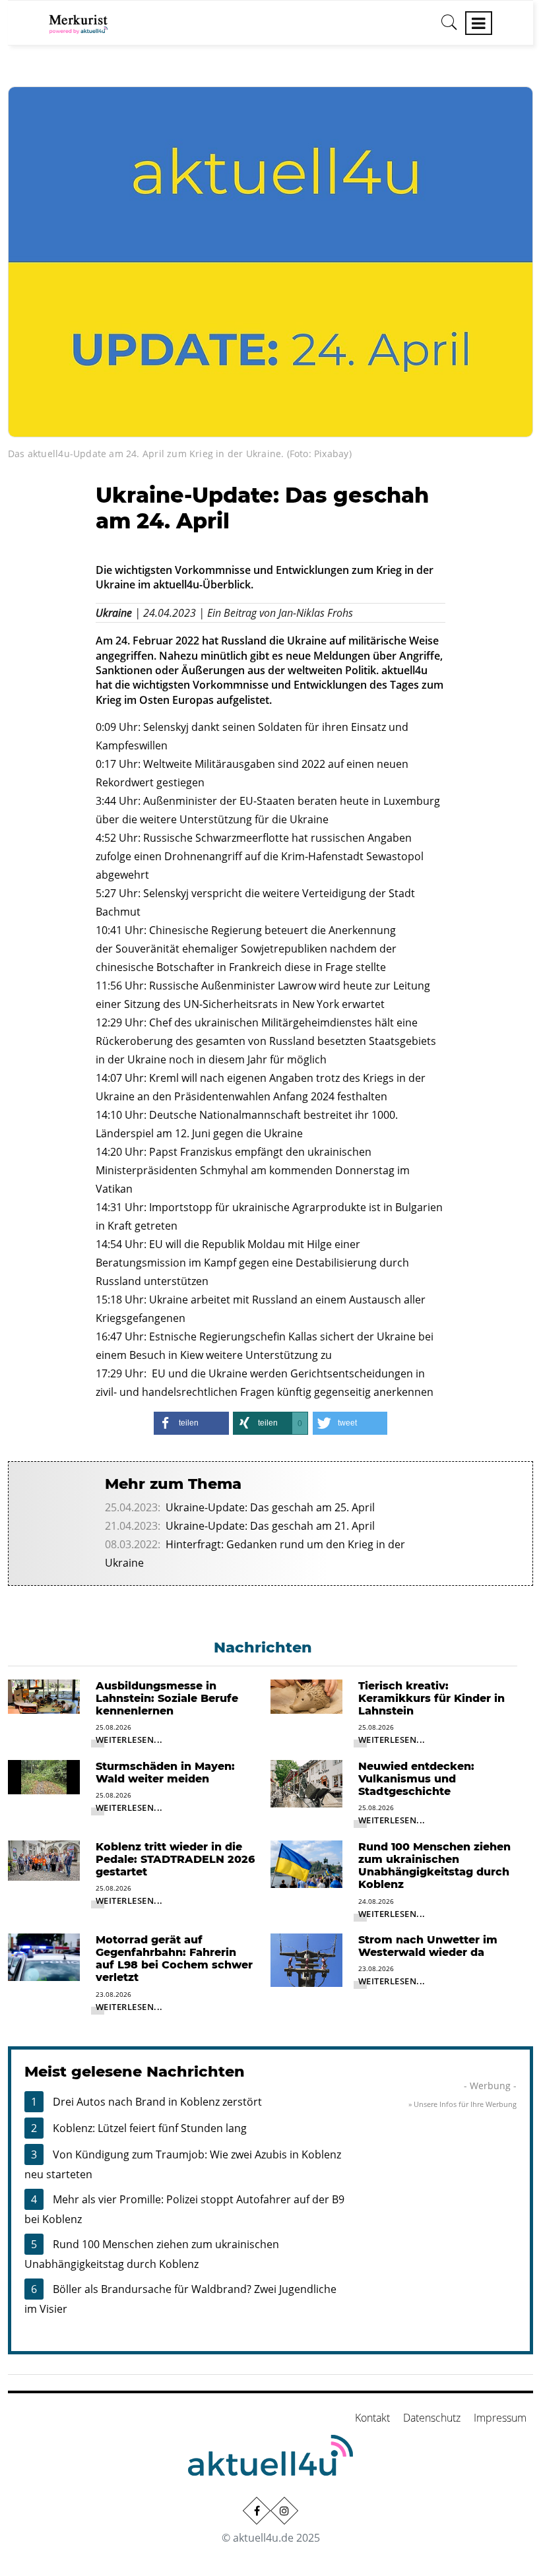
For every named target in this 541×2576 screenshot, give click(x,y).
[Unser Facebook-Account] (257, 2511)
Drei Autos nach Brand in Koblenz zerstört (157, 2102)
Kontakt (372, 2418)
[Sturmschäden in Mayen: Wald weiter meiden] (44, 1776)
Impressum (500, 2418)
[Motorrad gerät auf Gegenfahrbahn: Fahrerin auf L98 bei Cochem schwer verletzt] (44, 1956)
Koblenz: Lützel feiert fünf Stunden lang (150, 2128)
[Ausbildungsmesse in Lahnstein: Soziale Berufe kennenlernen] (44, 1695)
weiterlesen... (129, 1740)
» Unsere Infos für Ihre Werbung (462, 2104)
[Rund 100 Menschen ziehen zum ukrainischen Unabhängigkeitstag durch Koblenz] (306, 1863)
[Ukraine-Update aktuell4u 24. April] (270, 261)
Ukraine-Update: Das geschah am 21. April (270, 1526)
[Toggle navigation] (479, 23)
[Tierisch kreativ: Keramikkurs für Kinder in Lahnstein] (306, 1695)
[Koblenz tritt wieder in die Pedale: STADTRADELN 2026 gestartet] (44, 1860)
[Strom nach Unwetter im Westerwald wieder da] (306, 1959)
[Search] (449, 27)
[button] (191, 1423)
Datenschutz (432, 2418)
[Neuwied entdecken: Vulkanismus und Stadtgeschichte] (306, 1782)
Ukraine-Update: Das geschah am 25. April (270, 1507)
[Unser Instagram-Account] (284, 2511)
